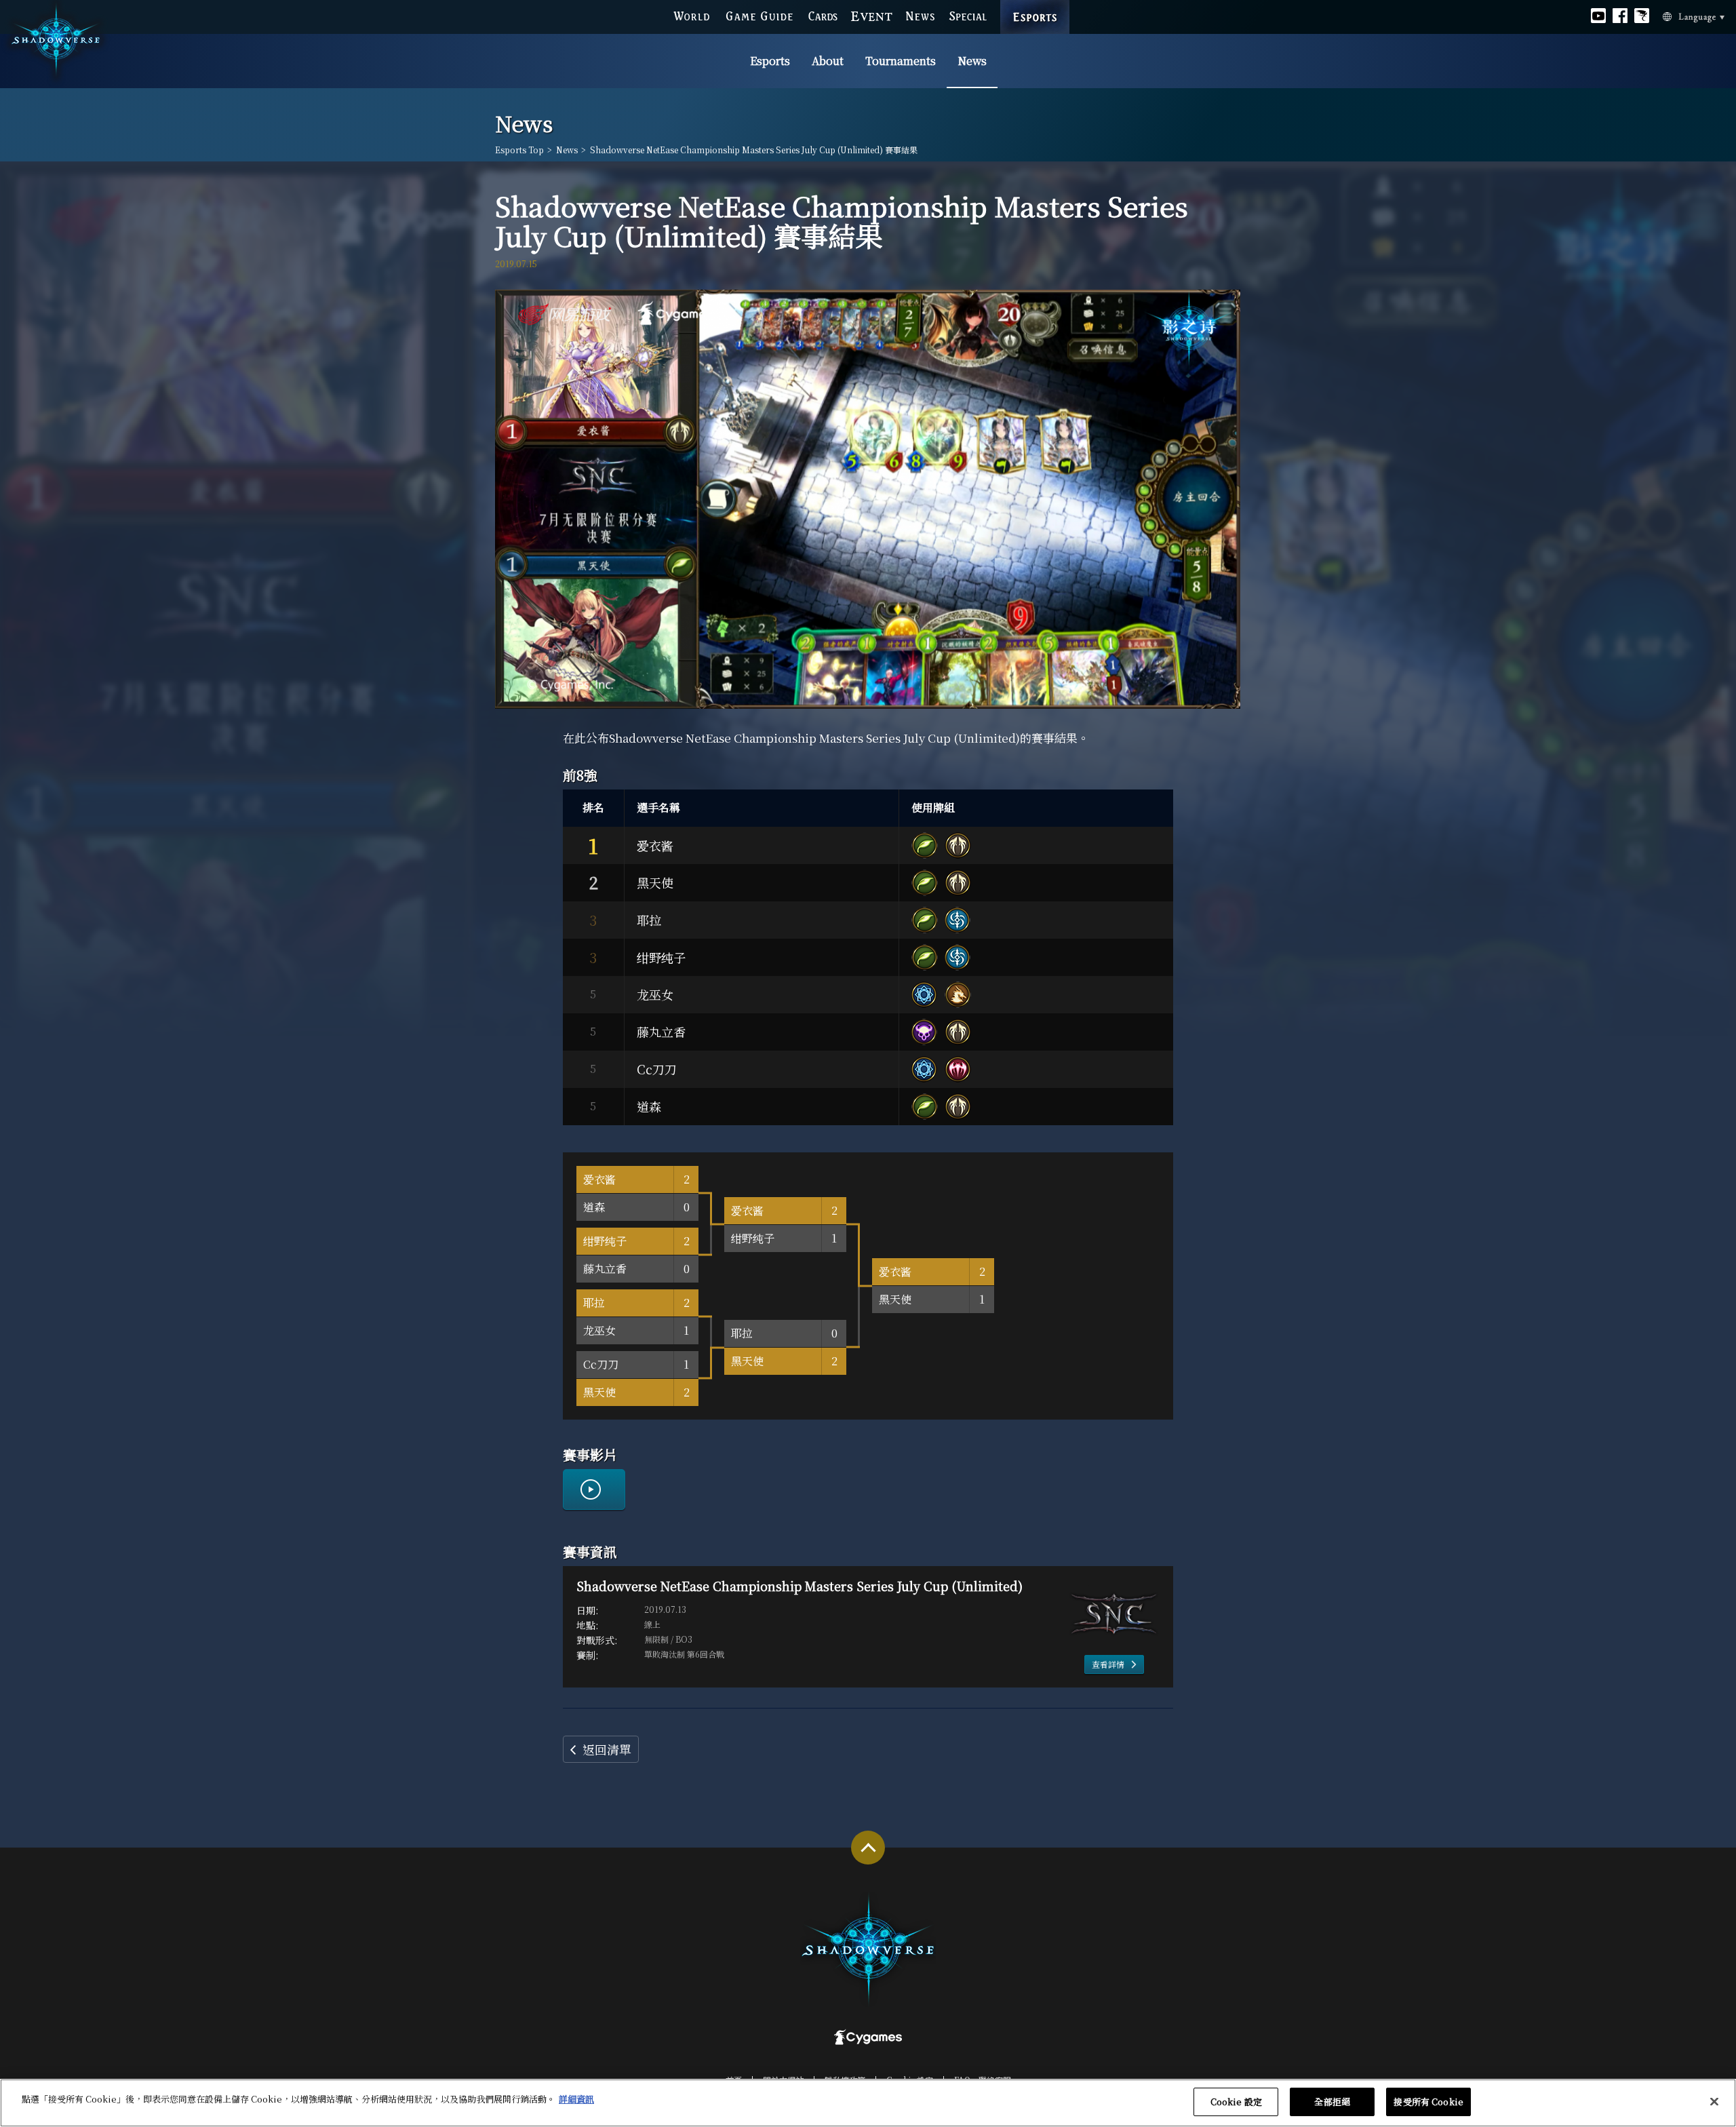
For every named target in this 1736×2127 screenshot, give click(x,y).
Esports (770, 61)
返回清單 (607, 1749)
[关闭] (1714, 2101)
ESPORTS (1035, 7)
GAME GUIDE (759, 16)
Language (1689, 18)
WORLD (691, 16)
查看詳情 (1108, 1664)
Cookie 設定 (1236, 2102)
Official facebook (1620, 16)
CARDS (823, 16)
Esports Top (519, 150)
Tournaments (901, 61)
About (828, 61)
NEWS (921, 16)
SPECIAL (968, 16)
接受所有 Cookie (1428, 2102)
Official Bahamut (1642, 16)
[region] (868, 2103)
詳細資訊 (576, 2099)
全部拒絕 (1332, 2102)
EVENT (872, 17)
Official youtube (1598, 16)
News (972, 61)
